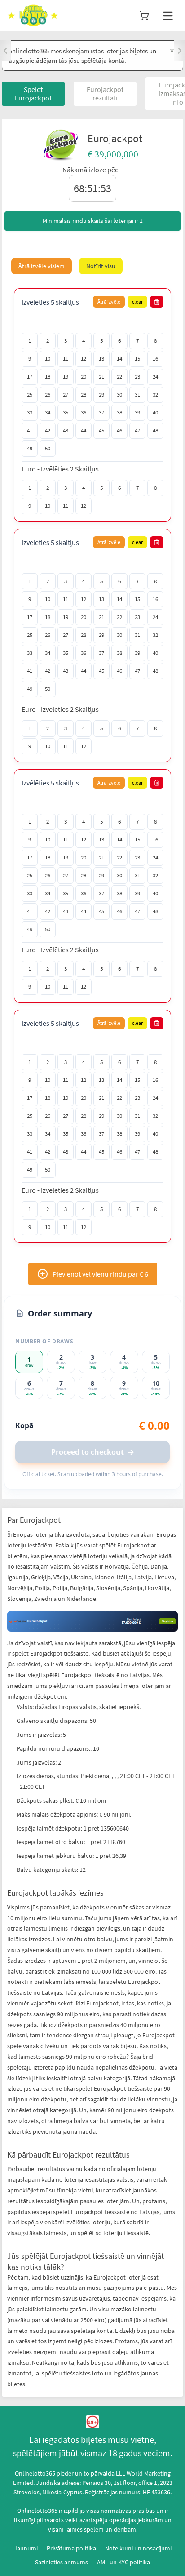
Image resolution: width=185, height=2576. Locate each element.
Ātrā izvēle (109, 302)
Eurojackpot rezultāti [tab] (105, 94)
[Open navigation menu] (168, 16)
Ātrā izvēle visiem (42, 266)
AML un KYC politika (123, 2562)
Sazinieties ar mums (62, 2562)
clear (137, 302)
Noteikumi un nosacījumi (138, 2548)
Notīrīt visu (101, 266)
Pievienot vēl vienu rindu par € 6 (100, 1274)
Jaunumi (26, 2548)
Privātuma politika (71, 2548)
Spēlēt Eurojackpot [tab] (33, 94)
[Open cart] (144, 16)
